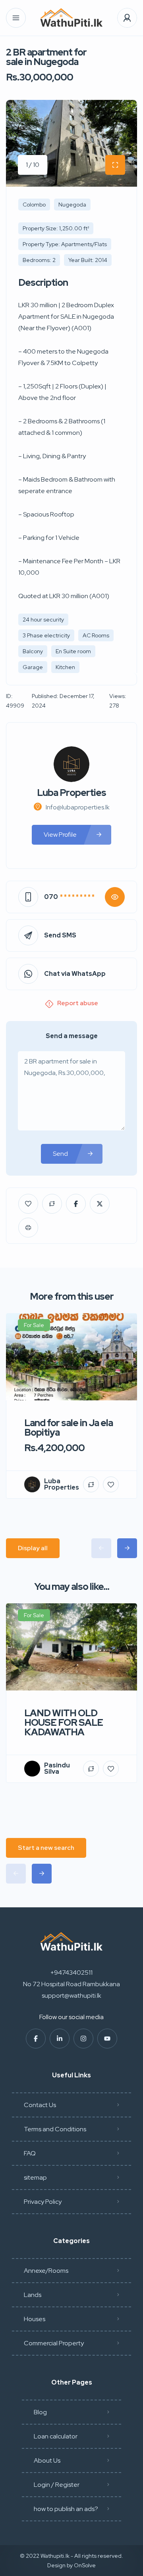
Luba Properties (71, 793)
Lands (33, 2295)
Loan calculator (56, 2436)
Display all (33, 1548)
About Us (47, 2460)
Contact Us (40, 2105)
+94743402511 (71, 1973)
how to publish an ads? (66, 2509)
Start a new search (46, 1848)
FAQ (30, 2153)
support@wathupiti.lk (71, 1996)
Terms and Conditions (55, 2129)
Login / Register (57, 2485)
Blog (40, 2412)
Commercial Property (54, 2343)
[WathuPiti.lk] (71, 18)
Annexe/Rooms (46, 2271)
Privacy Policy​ (43, 2202)
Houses (35, 2319)
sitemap (35, 2177)
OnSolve (85, 2565)
